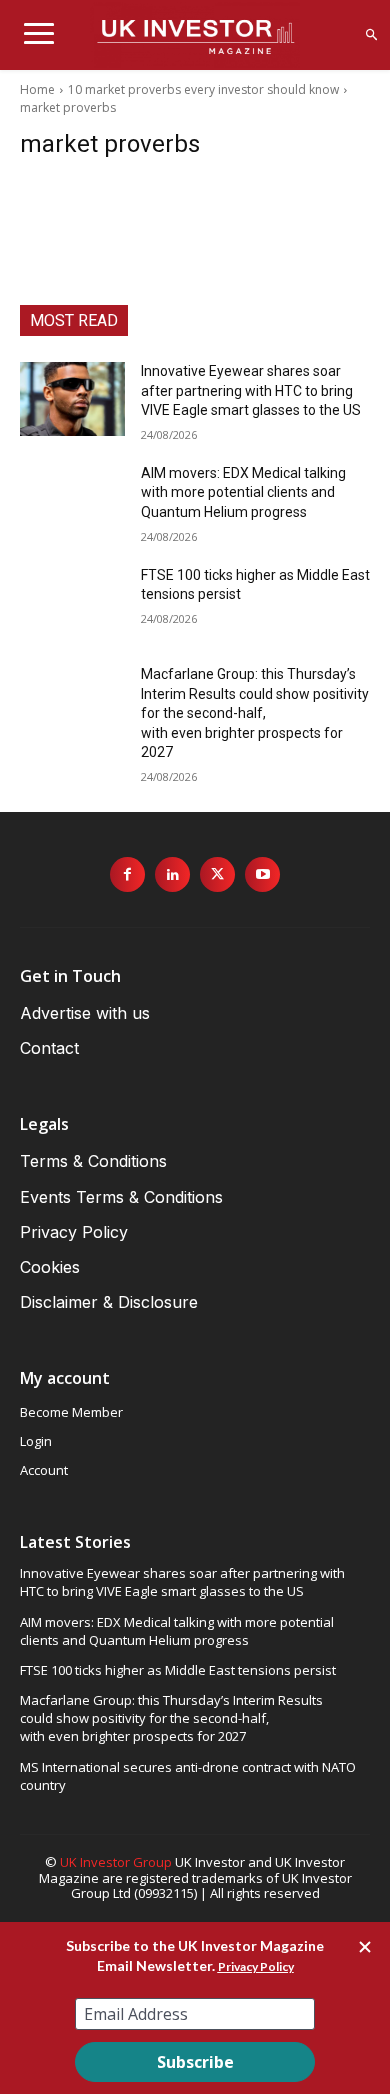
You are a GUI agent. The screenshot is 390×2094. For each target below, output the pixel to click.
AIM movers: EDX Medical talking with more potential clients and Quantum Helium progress (243, 492)
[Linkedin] (172, 874)
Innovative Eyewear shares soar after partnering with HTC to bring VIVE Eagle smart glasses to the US (251, 390)
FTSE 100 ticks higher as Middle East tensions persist (178, 1670)
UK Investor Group (116, 1862)
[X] (217, 874)
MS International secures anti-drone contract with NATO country (188, 1776)
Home (37, 89)
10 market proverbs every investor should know (203, 89)
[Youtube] (262, 874)
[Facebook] (127, 874)
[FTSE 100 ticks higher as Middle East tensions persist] (72, 603)
